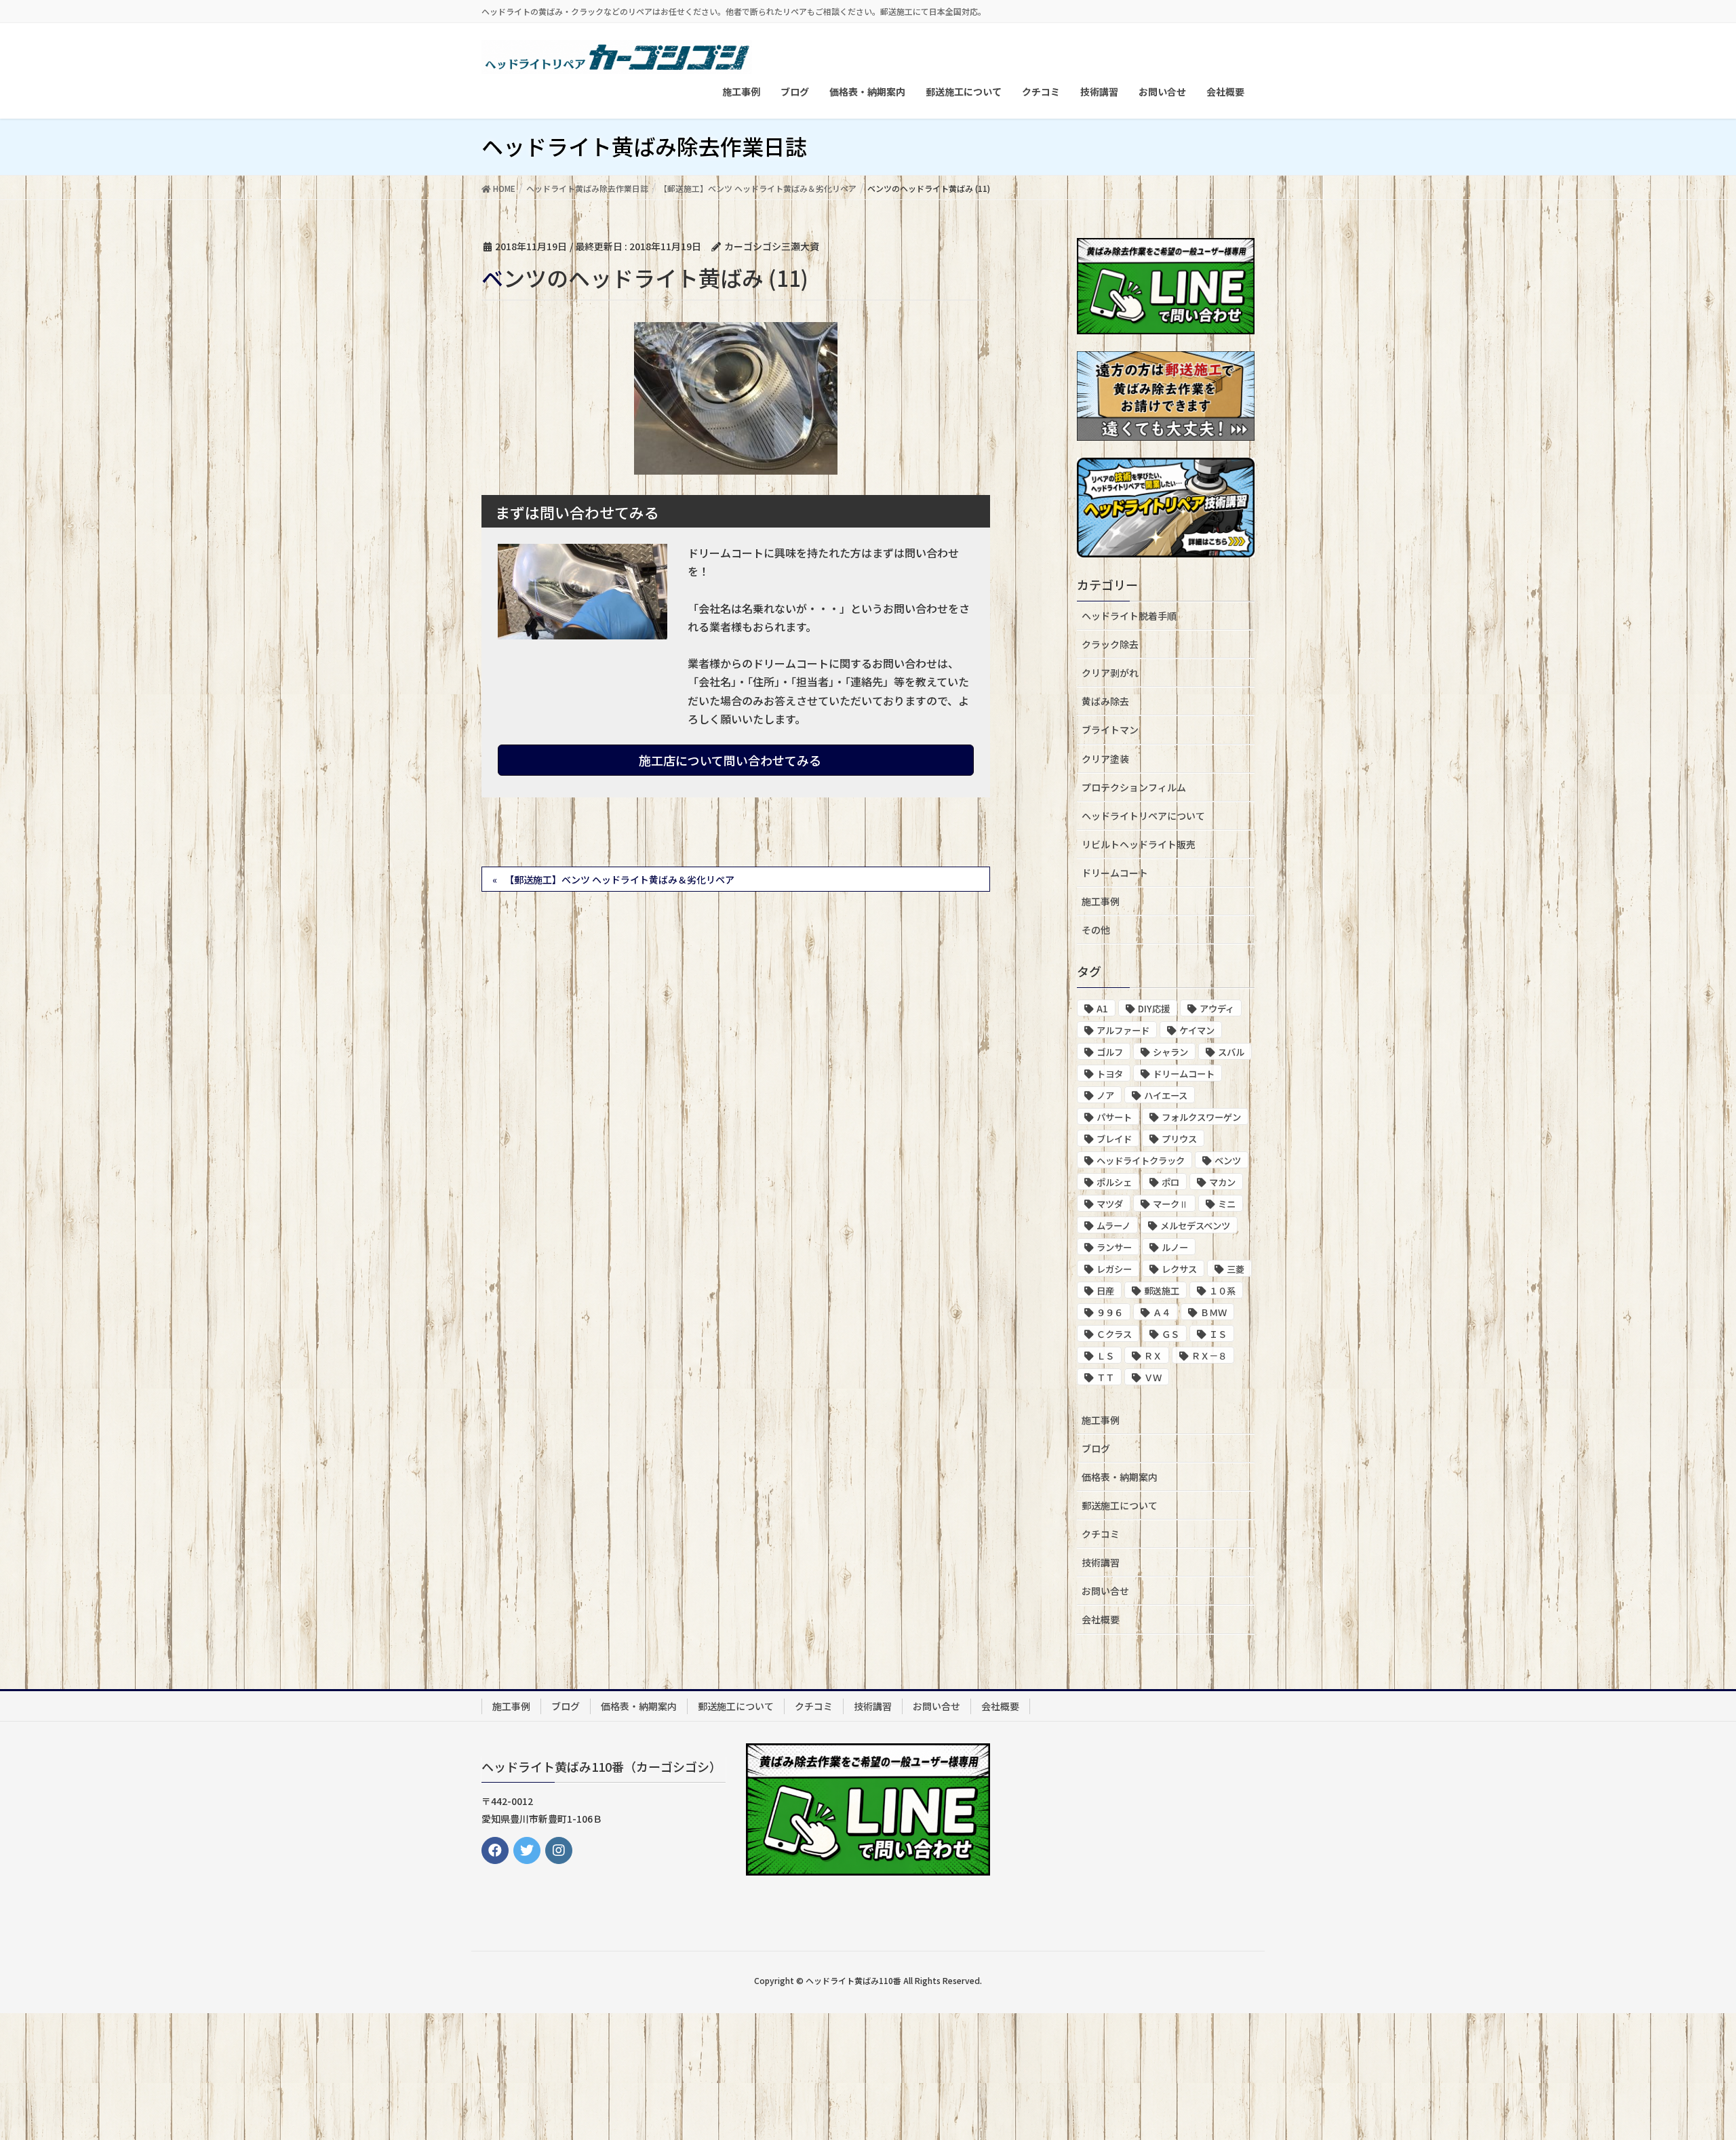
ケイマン (1197, 1030)
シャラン (1170, 1052)
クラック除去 (1110, 644)
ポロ (1170, 1182)
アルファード (1123, 1030)
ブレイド (1114, 1139)
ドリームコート (1115, 873)
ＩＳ (1218, 1334)
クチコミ (1101, 1534)
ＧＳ (1170, 1334)
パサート (1114, 1117)
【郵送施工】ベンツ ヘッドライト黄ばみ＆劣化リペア (619, 879)
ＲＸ (1153, 1356)
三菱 (1236, 1269)
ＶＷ (1153, 1378)
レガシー (1114, 1269)
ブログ (1096, 1448)
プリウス (1179, 1139)
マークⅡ (1170, 1204)
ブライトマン (1110, 730)
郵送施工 (1162, 1291)
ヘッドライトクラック (1141, 1161)
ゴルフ (1110, 1052)
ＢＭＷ (1214, 1312)
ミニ (1227, 1204)
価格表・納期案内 (1120, 1477)
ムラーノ (1113, 1226)
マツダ (1110, 1204)
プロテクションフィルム (1134, 787)
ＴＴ (1105, 1378)
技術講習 (1101, 1562)
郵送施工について (1120, 1505)
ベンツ (1228, 1161)
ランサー (1114, 1247)
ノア (1105, 1095)
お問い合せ (1105, 1591)
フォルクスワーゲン (1201, 1117)
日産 (1105, 1291)
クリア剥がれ (1110, 673)
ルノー (1175, 1247)
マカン (1222, 1182)
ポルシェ (1114, 1182)
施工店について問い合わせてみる (731, 760)
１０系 (1222, 1291)
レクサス (1179, 1269)
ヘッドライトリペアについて (1143, 816)
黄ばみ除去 (1105, 701)
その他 (1096, 930)
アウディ (1217, 1009)
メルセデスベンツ (1195, 1226)
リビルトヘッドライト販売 (1139, 844)
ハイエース (1166, 1095)
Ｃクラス (1114, 1334)
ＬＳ (1105, 1356)
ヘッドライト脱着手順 (1129, 616)
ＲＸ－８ (1209, 1356)
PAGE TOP (1685, 2063)
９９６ (1110, 1312)
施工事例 (1101, 901)
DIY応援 (1154, 1009)
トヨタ (1110, 1074)
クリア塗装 (1105, 759)
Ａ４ (1162, 1312)
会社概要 (1101, 1619)
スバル (1231, 1052)
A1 (1102, 1009)
